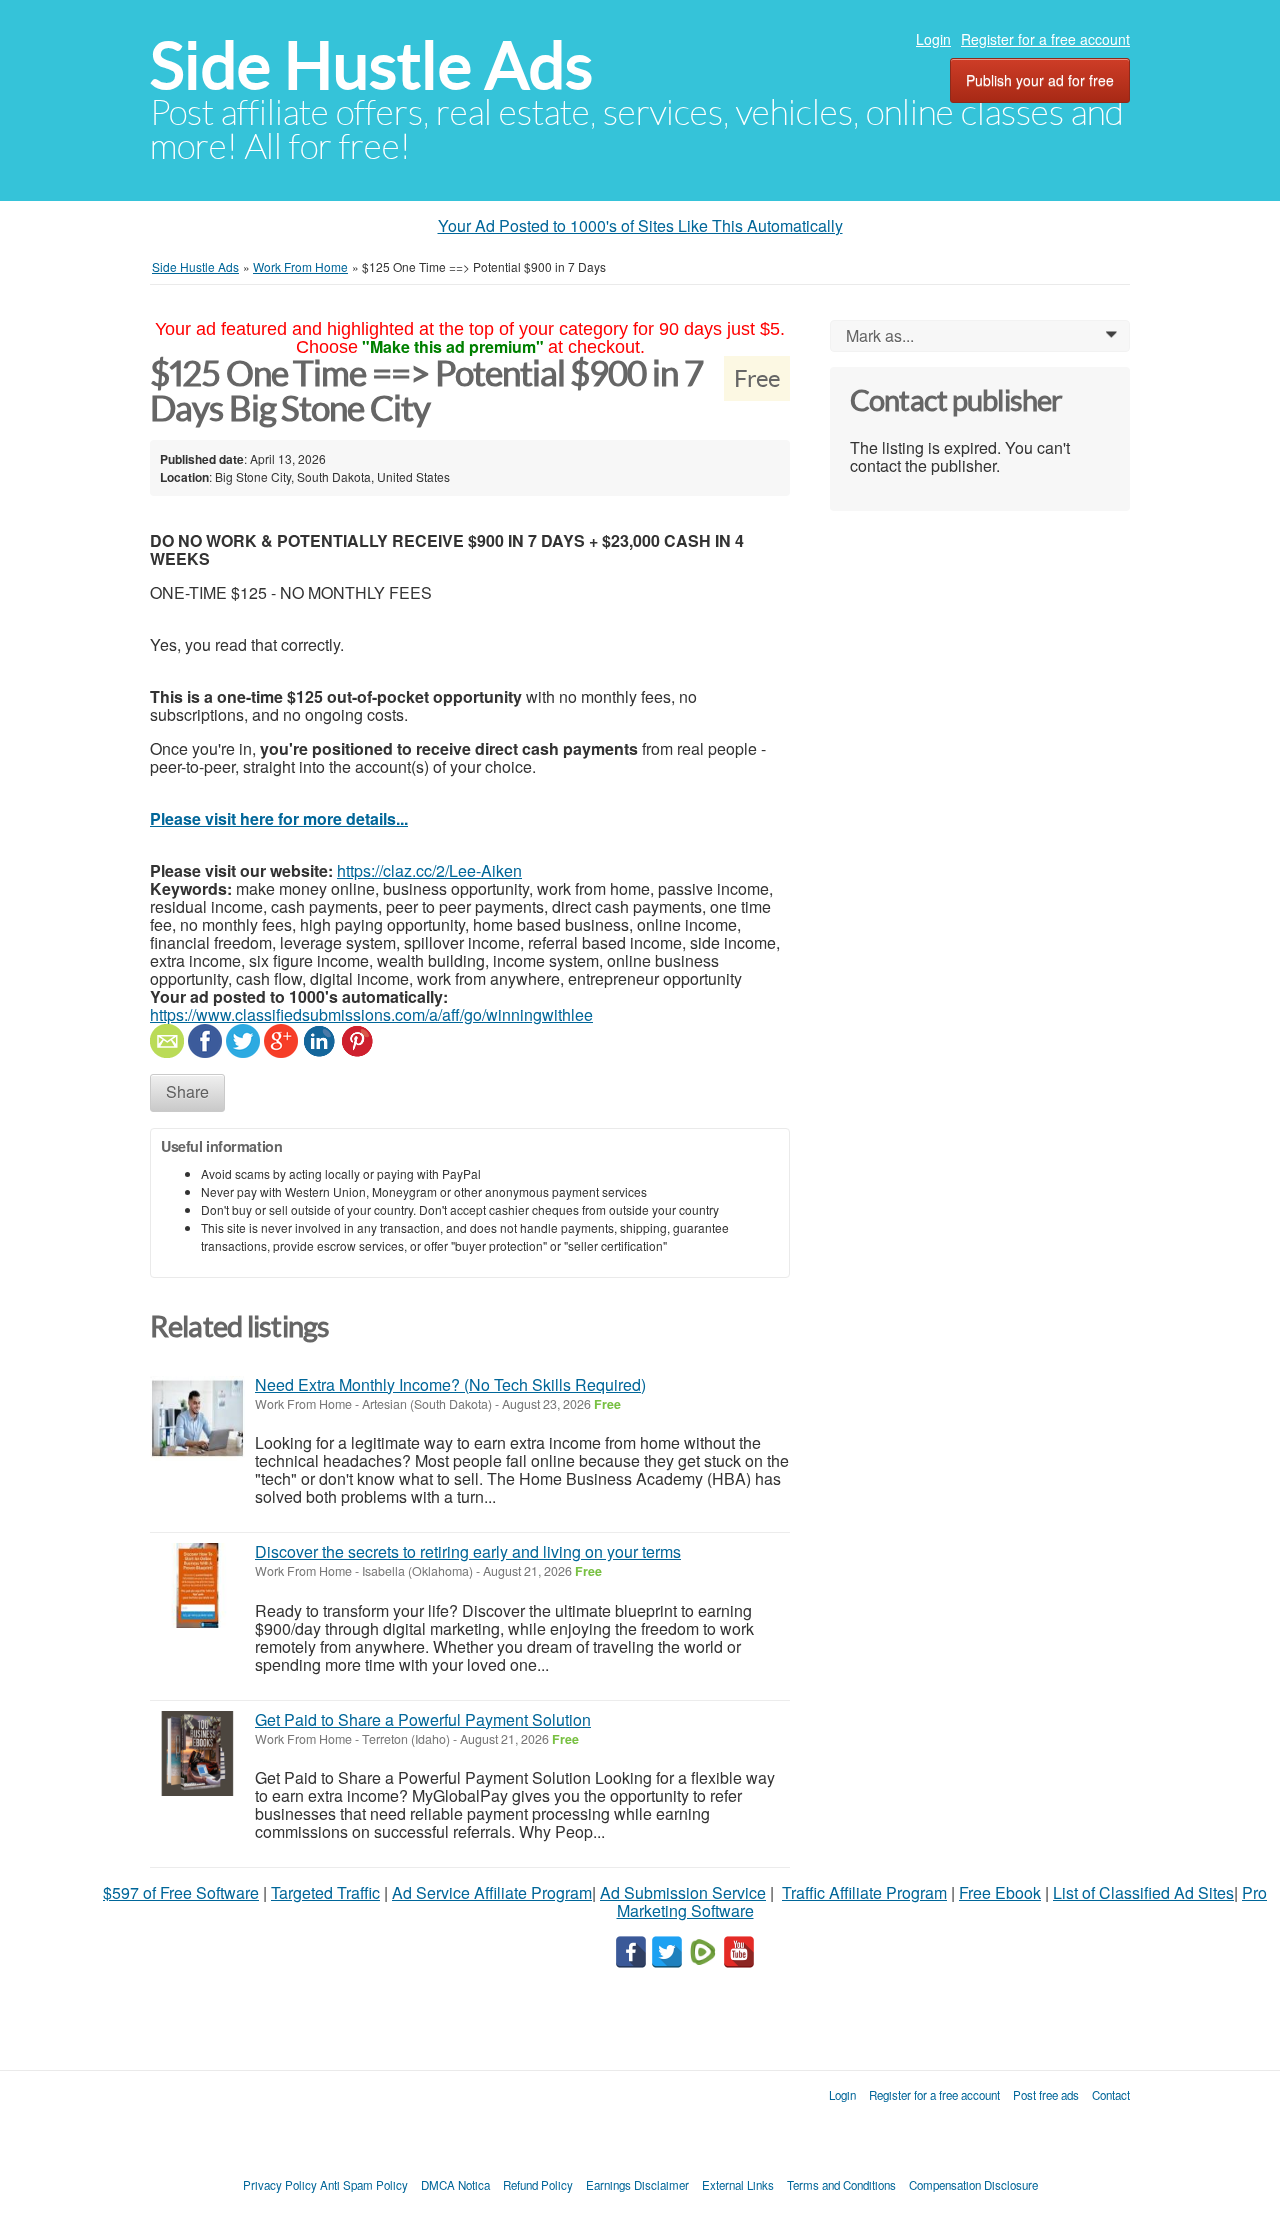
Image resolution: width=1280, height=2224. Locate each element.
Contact (1111, 2095)
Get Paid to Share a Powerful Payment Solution (423, 1719)
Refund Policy (538, 2185)
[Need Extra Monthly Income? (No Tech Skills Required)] (197, 1418)
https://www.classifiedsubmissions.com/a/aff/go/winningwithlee (371, 1014)
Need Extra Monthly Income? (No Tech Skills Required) (450, 1384)
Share (187, 1091)
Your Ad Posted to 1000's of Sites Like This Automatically (640, 225)
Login (933, 39)
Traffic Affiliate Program (864, 1892)
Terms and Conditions (841, 2185)
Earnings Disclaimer (637, 2185)
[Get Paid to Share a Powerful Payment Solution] (197, 1753)
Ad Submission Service (683, 1892)
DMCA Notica (455, 2185)
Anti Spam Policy (364, 2185)
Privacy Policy (280, 2185)
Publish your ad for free (1040, 80)
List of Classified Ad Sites (1143, 1892)
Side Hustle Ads (371, 65)
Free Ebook (1000, 1892)
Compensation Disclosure (973, 2185)
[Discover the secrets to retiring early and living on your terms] (197, 1585)
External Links (738, 2185)
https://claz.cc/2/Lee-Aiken (429, 870)
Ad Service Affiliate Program (492, 1892)
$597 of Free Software (181, 1892)
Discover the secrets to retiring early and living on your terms (468, 1551)
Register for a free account (1045, 39)
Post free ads (1046, 2095)
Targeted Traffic (325, 1892)
